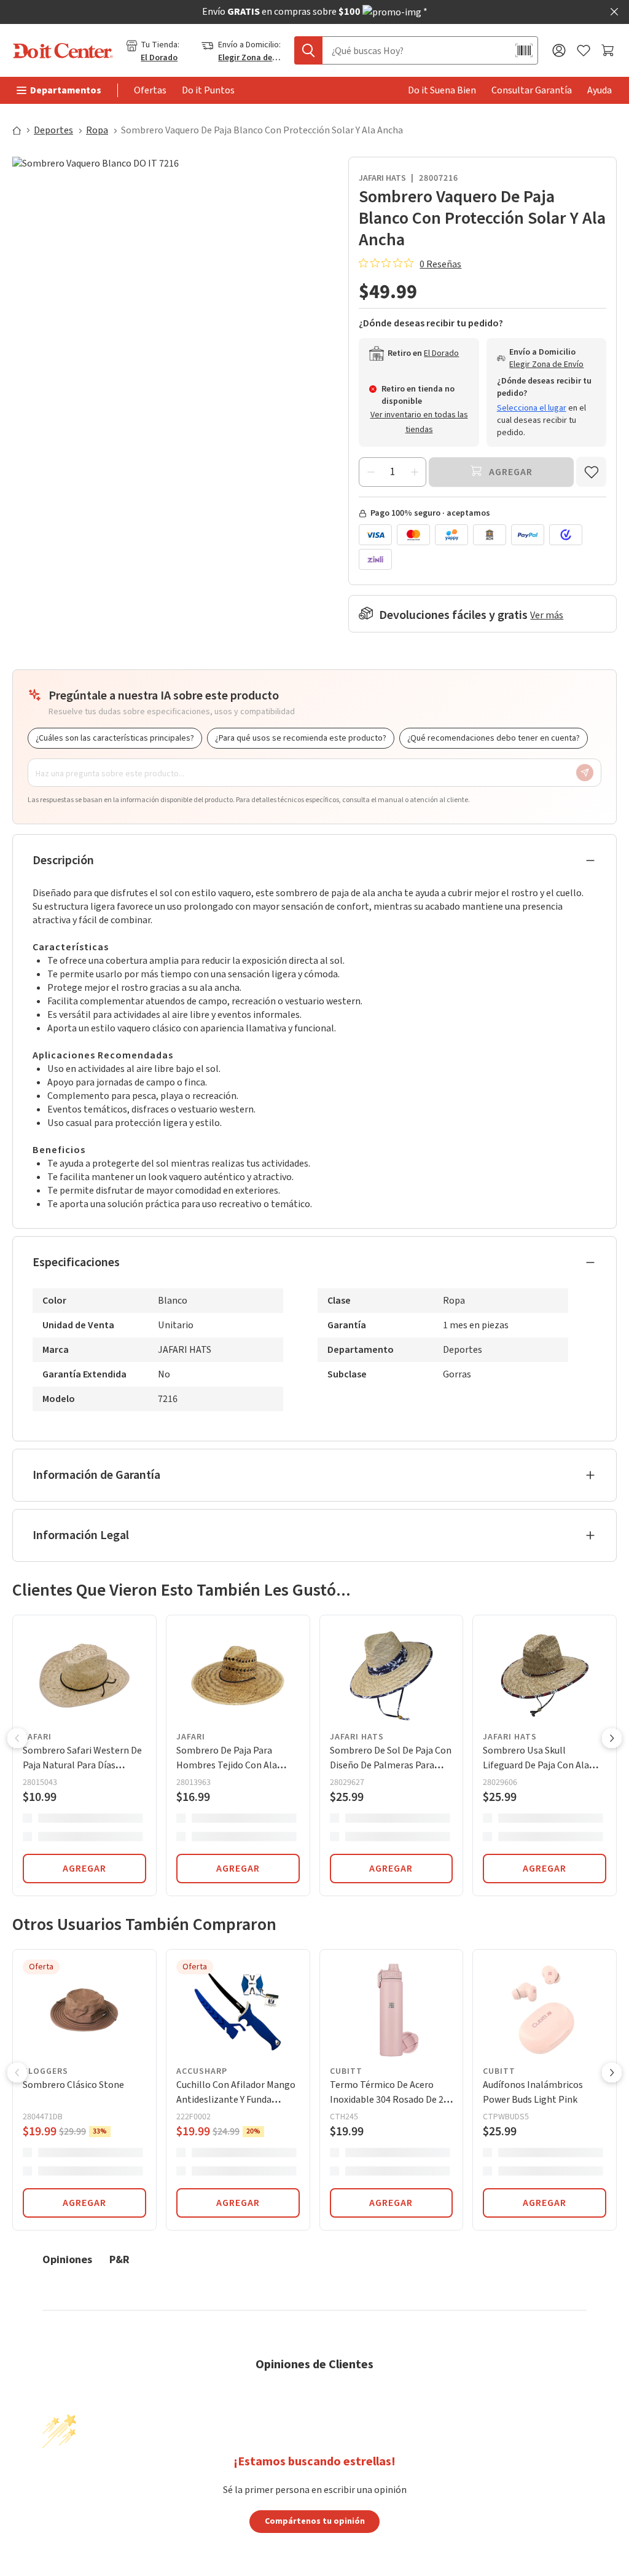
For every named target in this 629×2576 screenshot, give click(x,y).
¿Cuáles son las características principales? (115, 738)
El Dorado (159, 58)
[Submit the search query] (308, 50)
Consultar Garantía (532, 90)
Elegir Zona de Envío (250, 58)
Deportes (53, 130)
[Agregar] (414, 472)
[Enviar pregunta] (585, 773)
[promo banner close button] (614, 12)
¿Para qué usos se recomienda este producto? (301, 738)
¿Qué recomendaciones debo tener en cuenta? (494, 738)
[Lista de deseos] (584, 51)
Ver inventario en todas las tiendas (419, 422)
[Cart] (609, 50)
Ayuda (600, 90)
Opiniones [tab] (67, 2259)
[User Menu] (559, 50)
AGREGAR (84, 1869)
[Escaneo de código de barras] (524, 50)
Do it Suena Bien (442, 90)
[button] (17, 1739)
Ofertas (150, 90)
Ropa (97, 130)
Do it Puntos (208, 90)
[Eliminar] (371, 472)
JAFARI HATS (382, 178)
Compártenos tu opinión (315, 2521)
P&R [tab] (119, 2259)
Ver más (547, 615)
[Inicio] (22, 130)
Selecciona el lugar (532, 408)
